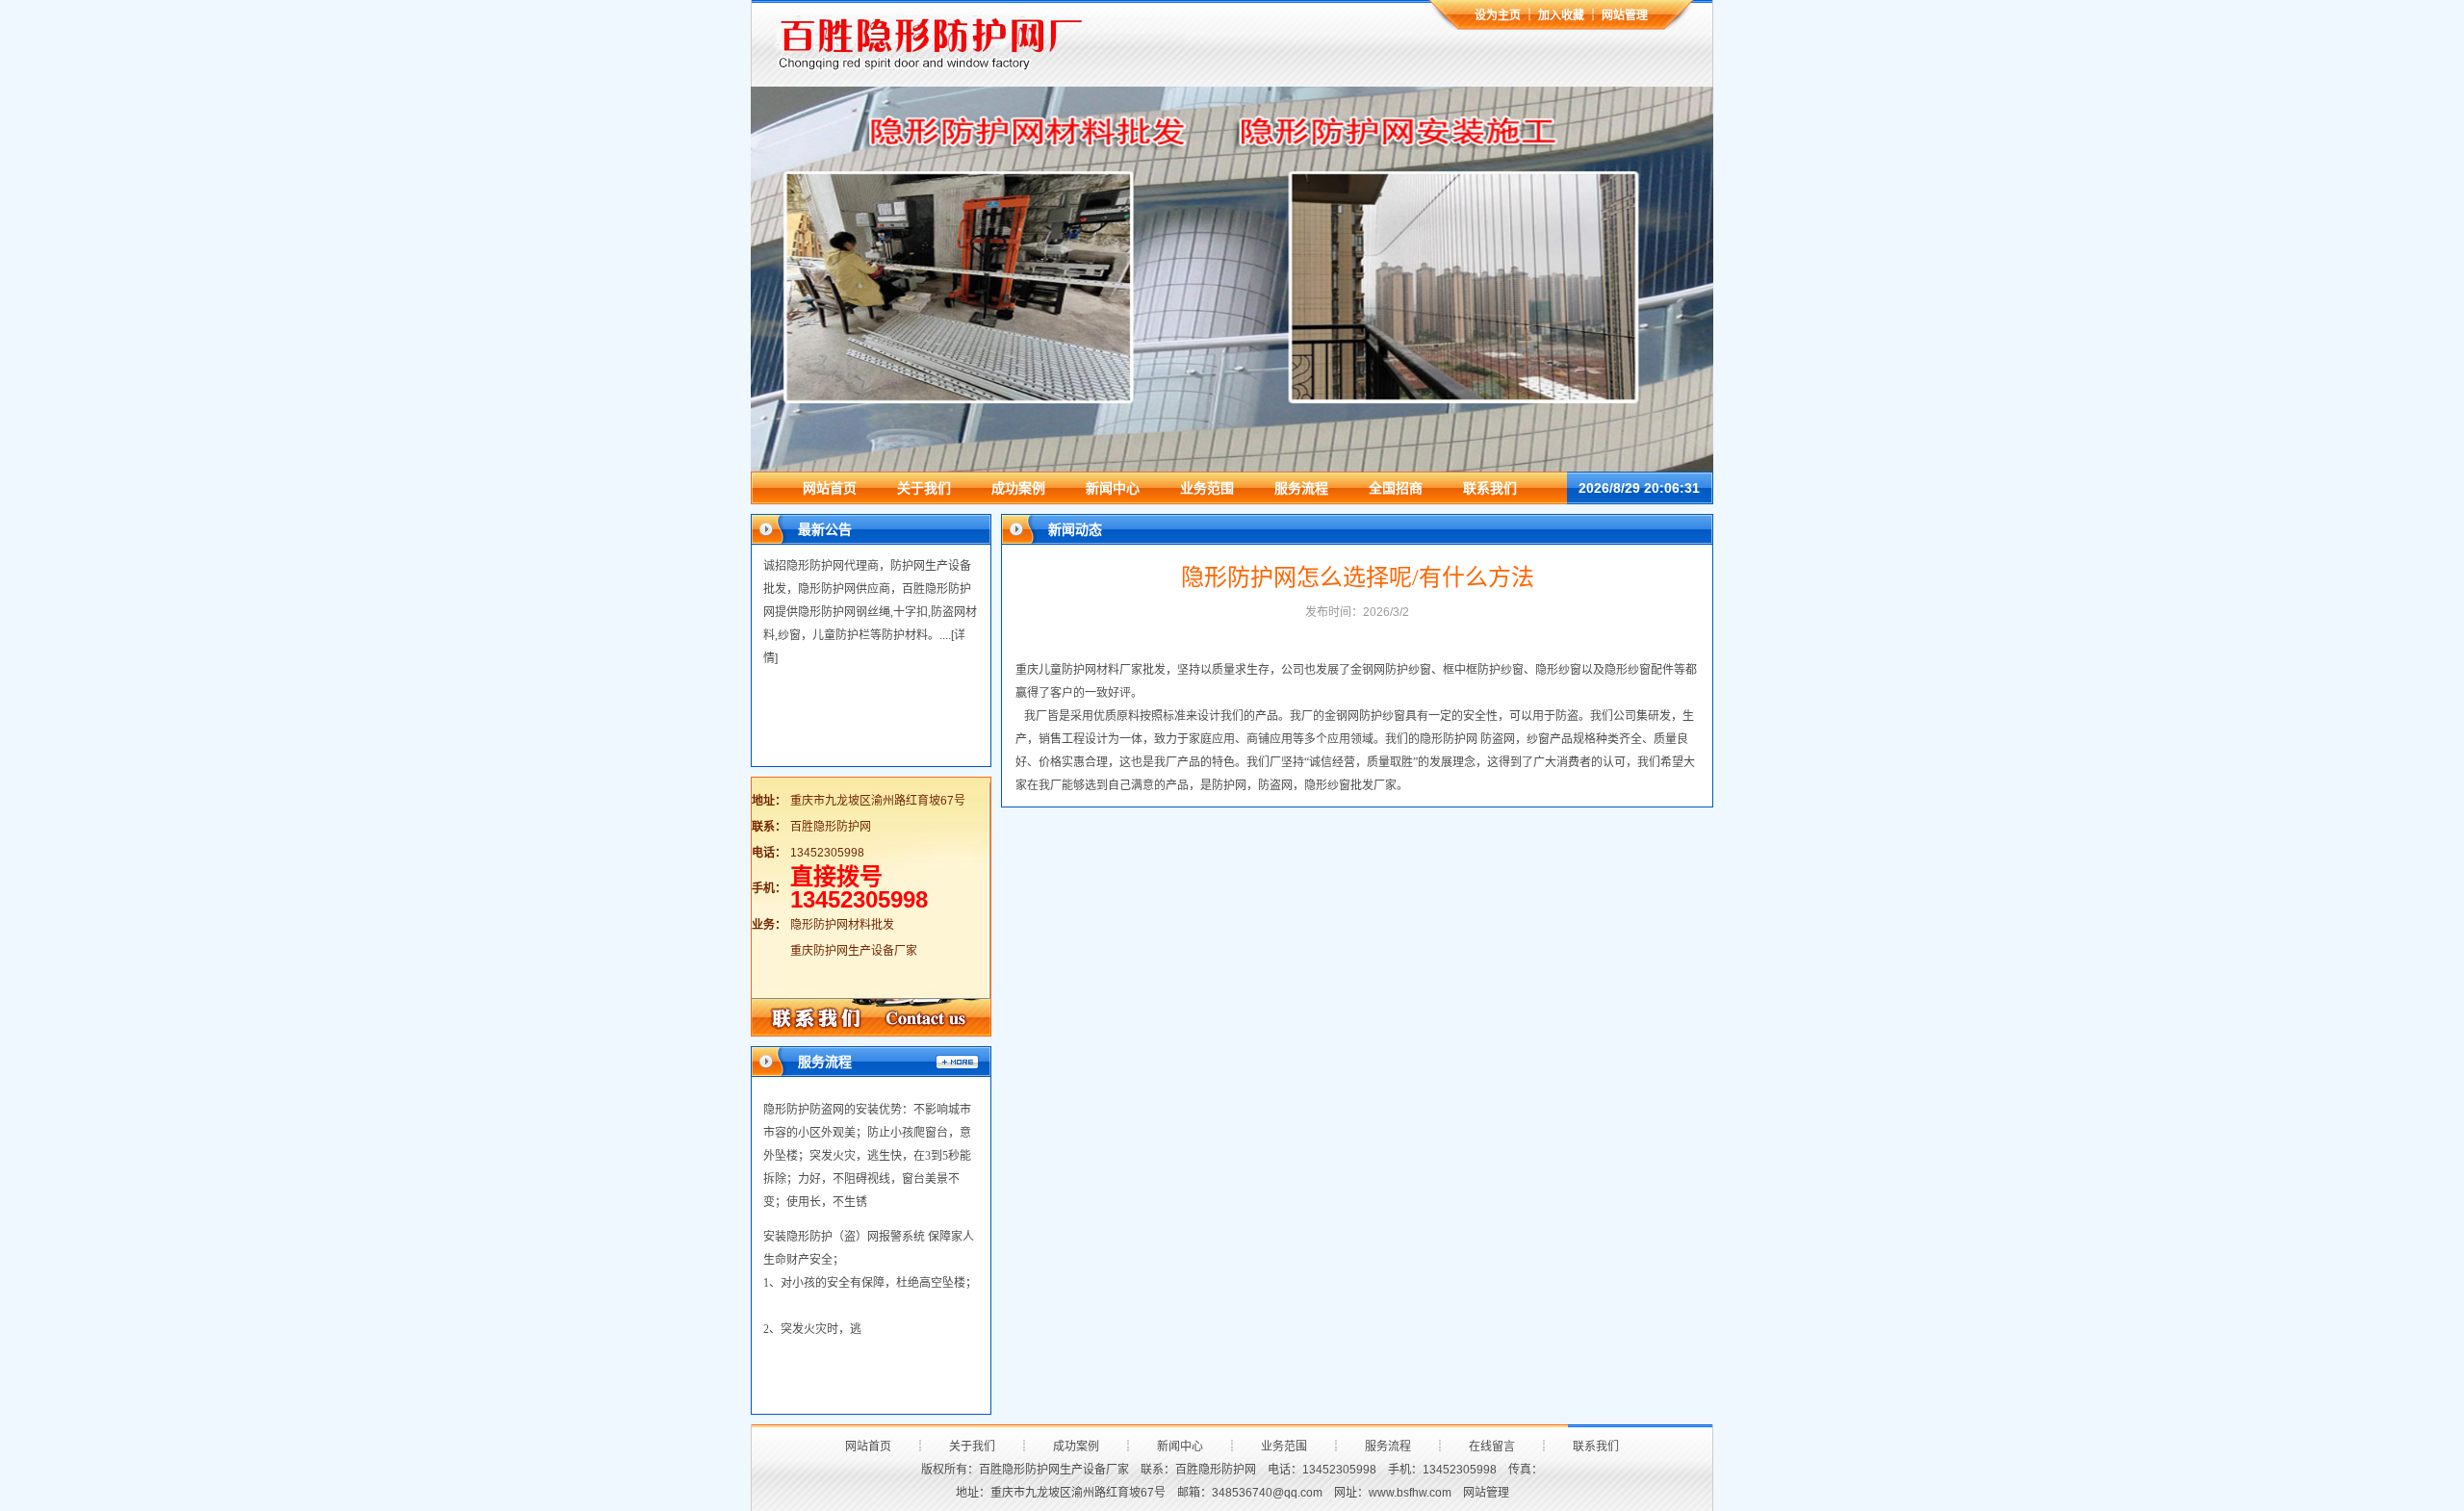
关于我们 (924, 488)
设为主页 (1498, 15)
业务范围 (1207, 488)
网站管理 (1625, 15)
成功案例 (1018, 488)
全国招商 (1396, 488)
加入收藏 (1561, 15)
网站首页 (830, 488)
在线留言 (1492, 1447)
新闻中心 (1113, 488)
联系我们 (1490, 488)
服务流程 (1301, 488)
